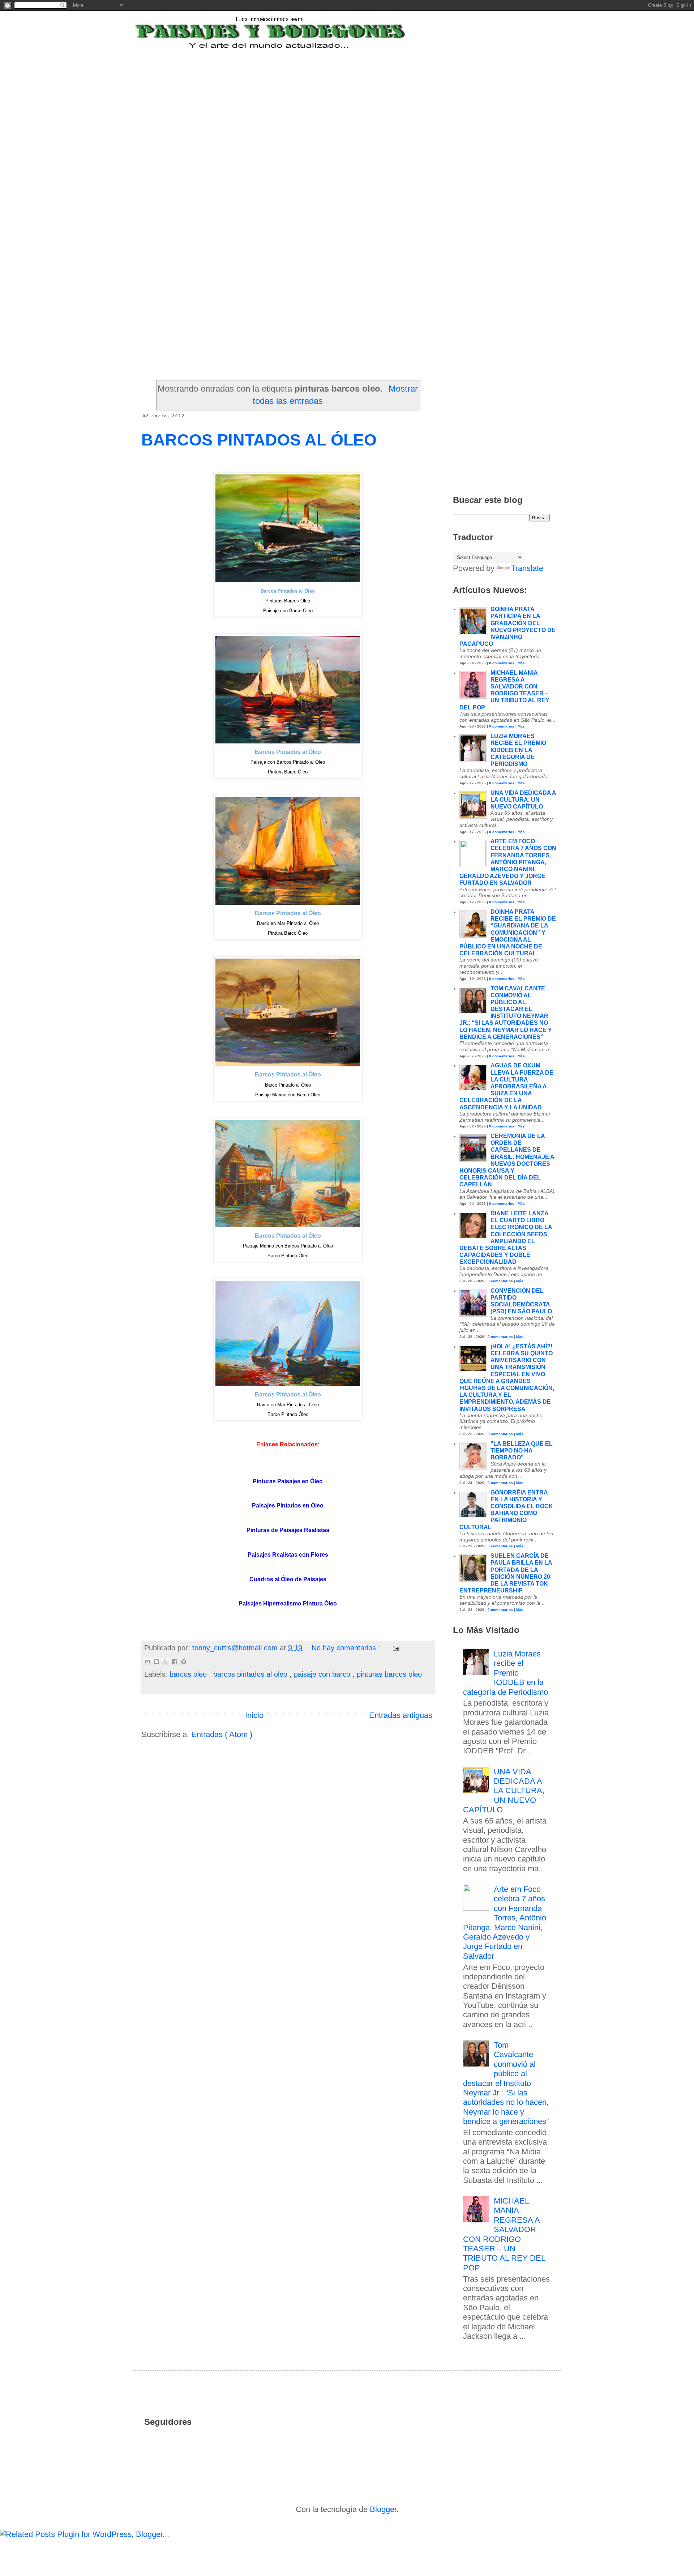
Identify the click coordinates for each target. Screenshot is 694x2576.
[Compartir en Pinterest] (184, 1662)
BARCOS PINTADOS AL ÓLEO (259, 440)
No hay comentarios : (347, 1648)
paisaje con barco (323, 1674)
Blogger (383, 2509)
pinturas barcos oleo (389, 1674)
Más (521, 663)
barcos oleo (189, 1674)
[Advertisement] (347, 104)
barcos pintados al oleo (251, 1674)
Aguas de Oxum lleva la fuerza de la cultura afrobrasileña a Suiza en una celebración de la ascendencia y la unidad (506, 1086)
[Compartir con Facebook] (175, 1662)
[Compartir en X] (166, 1662)
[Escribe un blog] (157, 1662)
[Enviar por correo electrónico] (147, 1662)
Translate (527, 568)
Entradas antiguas (401, 1715)
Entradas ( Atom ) (222, 1734)
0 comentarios (502, 663)
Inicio (254, 1715)
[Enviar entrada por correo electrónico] (395, 1648)
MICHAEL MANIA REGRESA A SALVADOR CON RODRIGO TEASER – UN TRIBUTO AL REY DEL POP (504, 2234)
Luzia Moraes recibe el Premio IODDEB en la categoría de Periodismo (518, 750)
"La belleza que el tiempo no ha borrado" (522, 1451)
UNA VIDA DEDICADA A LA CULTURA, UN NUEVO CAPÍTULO (523, 800)
